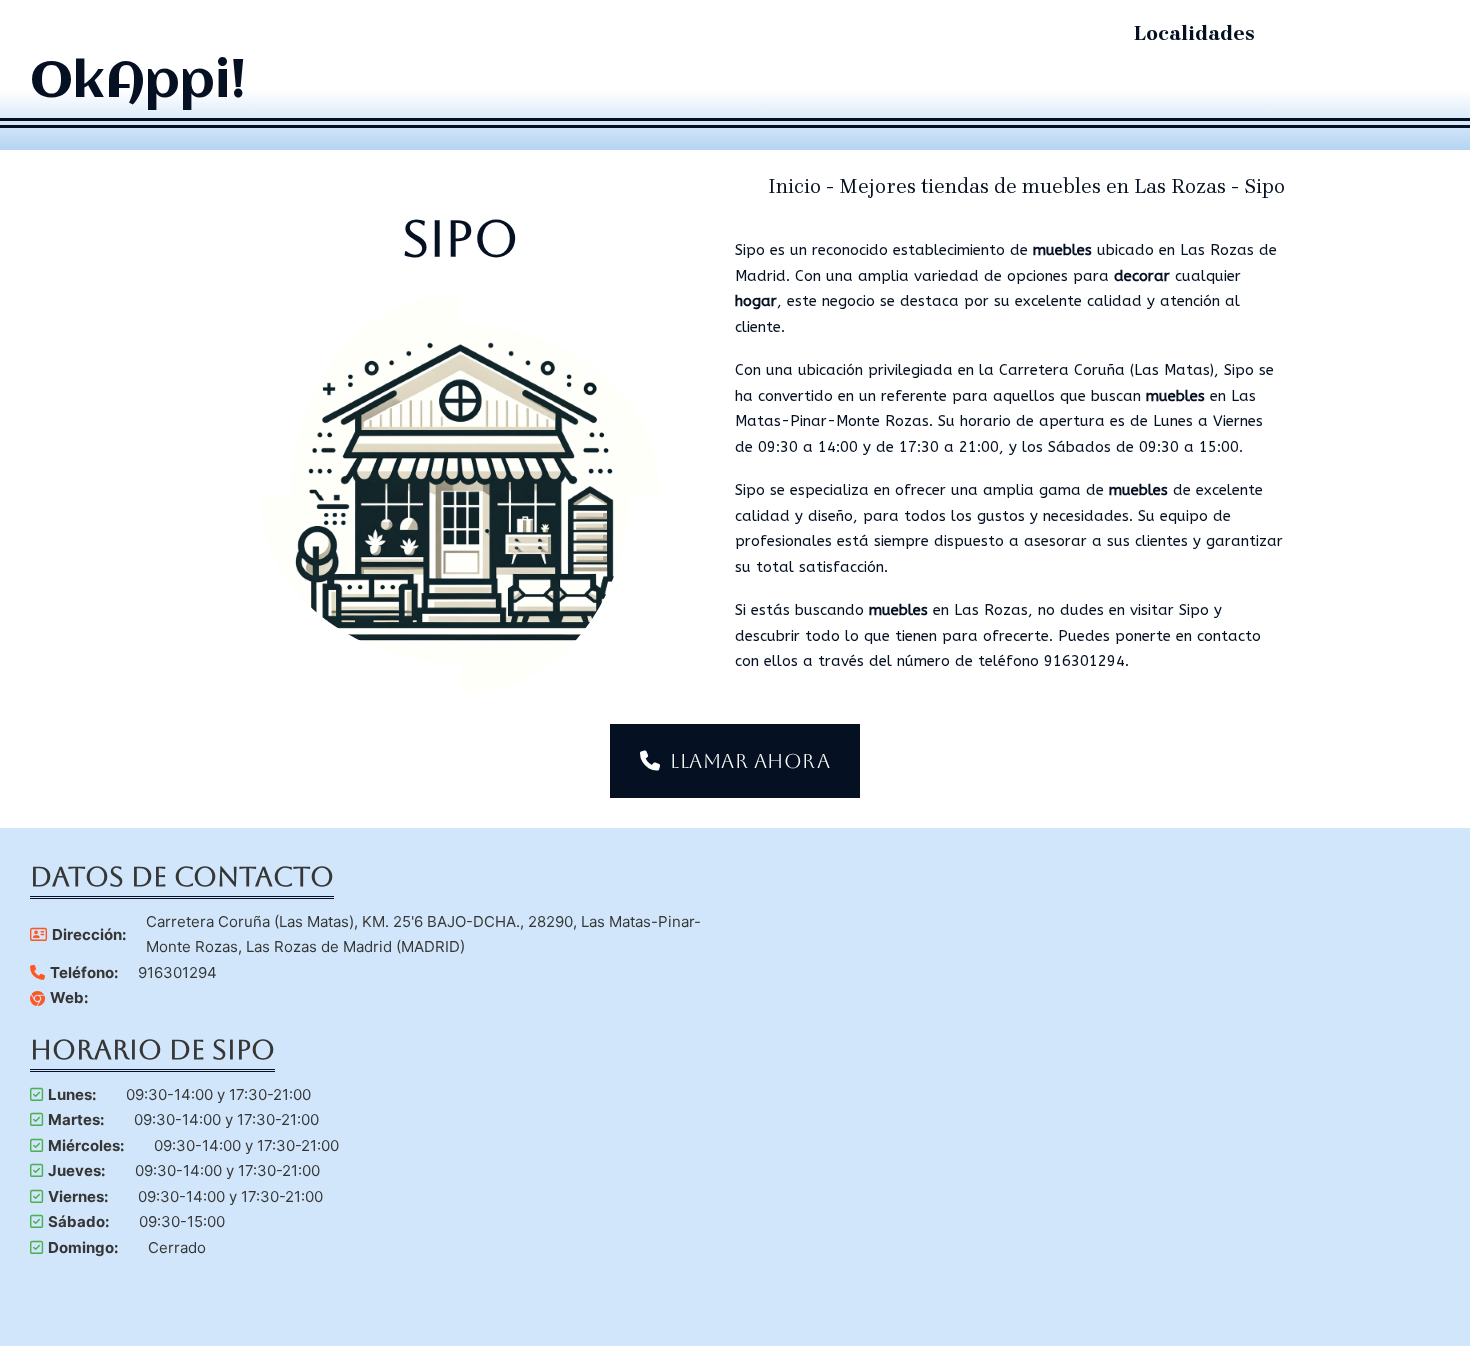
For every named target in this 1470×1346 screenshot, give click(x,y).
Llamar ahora (750, 761)
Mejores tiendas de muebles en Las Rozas (1032, 186)
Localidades (1194, 33)
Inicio (794, 186)
